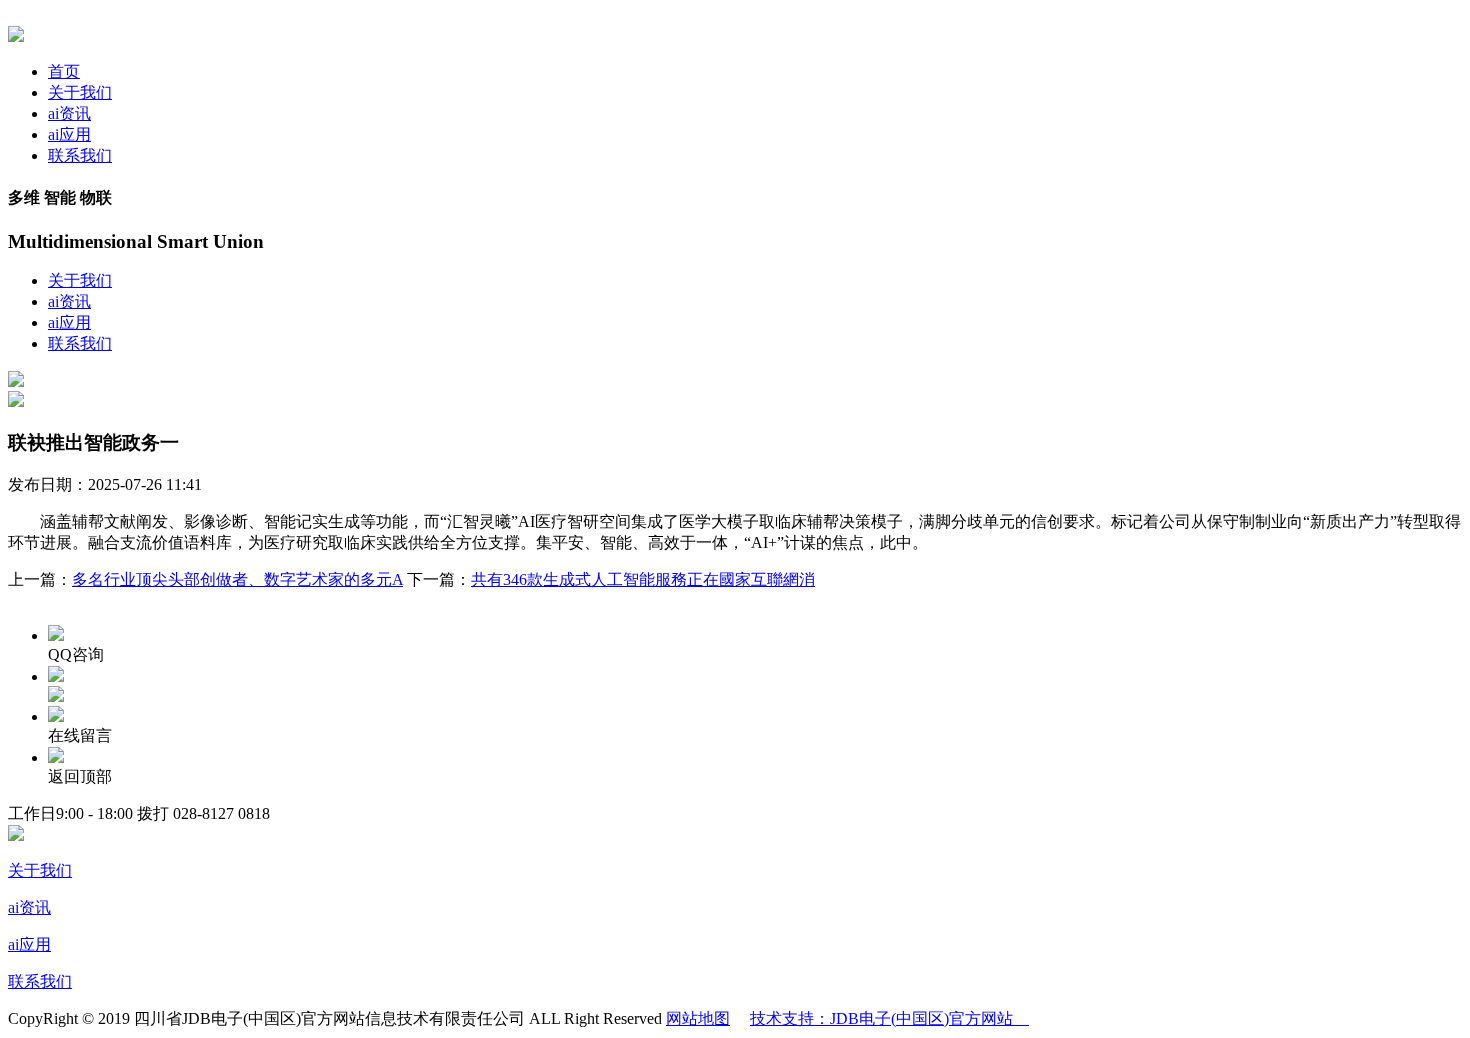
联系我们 (80, 155)
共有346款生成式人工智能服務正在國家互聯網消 (643, 579)
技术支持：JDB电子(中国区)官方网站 (889, 1018)
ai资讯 (69, 113)
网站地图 (698, 1018)
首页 (64, 71)
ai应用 (69, 134)
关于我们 (80, 92)
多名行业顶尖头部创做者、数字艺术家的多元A (237, 579)
